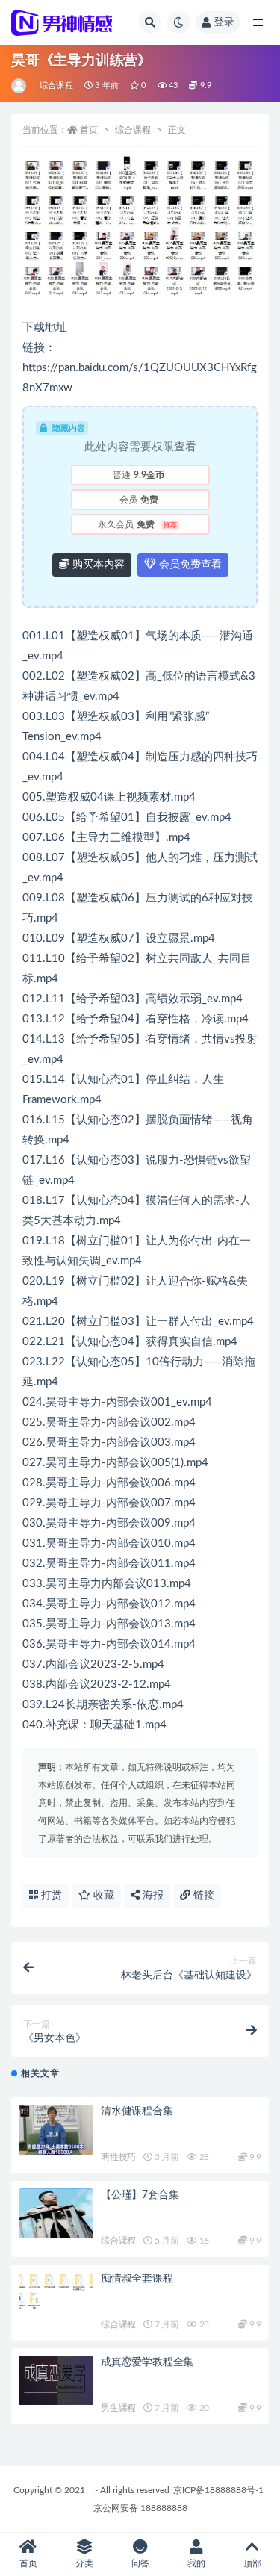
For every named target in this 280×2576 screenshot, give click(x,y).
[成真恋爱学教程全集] (56, 2381)
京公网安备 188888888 (140, 2508)
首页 (89, 130)
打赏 (50, 1896)
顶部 (252, 2563)
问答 (140, 2563)
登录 (224, 22)
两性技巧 (118, 2157)
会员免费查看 (189, 565)
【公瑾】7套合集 (140, 2195)
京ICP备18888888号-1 (218, 2490)
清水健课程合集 (137, 2111)
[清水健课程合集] (56, 2130)
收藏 (102, 1896)
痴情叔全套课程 (137, 2279)
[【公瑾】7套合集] (56, 2213)
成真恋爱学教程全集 (147, 2362)
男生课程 (118, 2408)
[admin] (20, 86)
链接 (202, 1896)
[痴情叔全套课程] (56, 2291)
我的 (196, 2563)
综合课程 (56, 86)
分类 (84, 2563)
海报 (152, 1896)
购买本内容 (97, 565)
